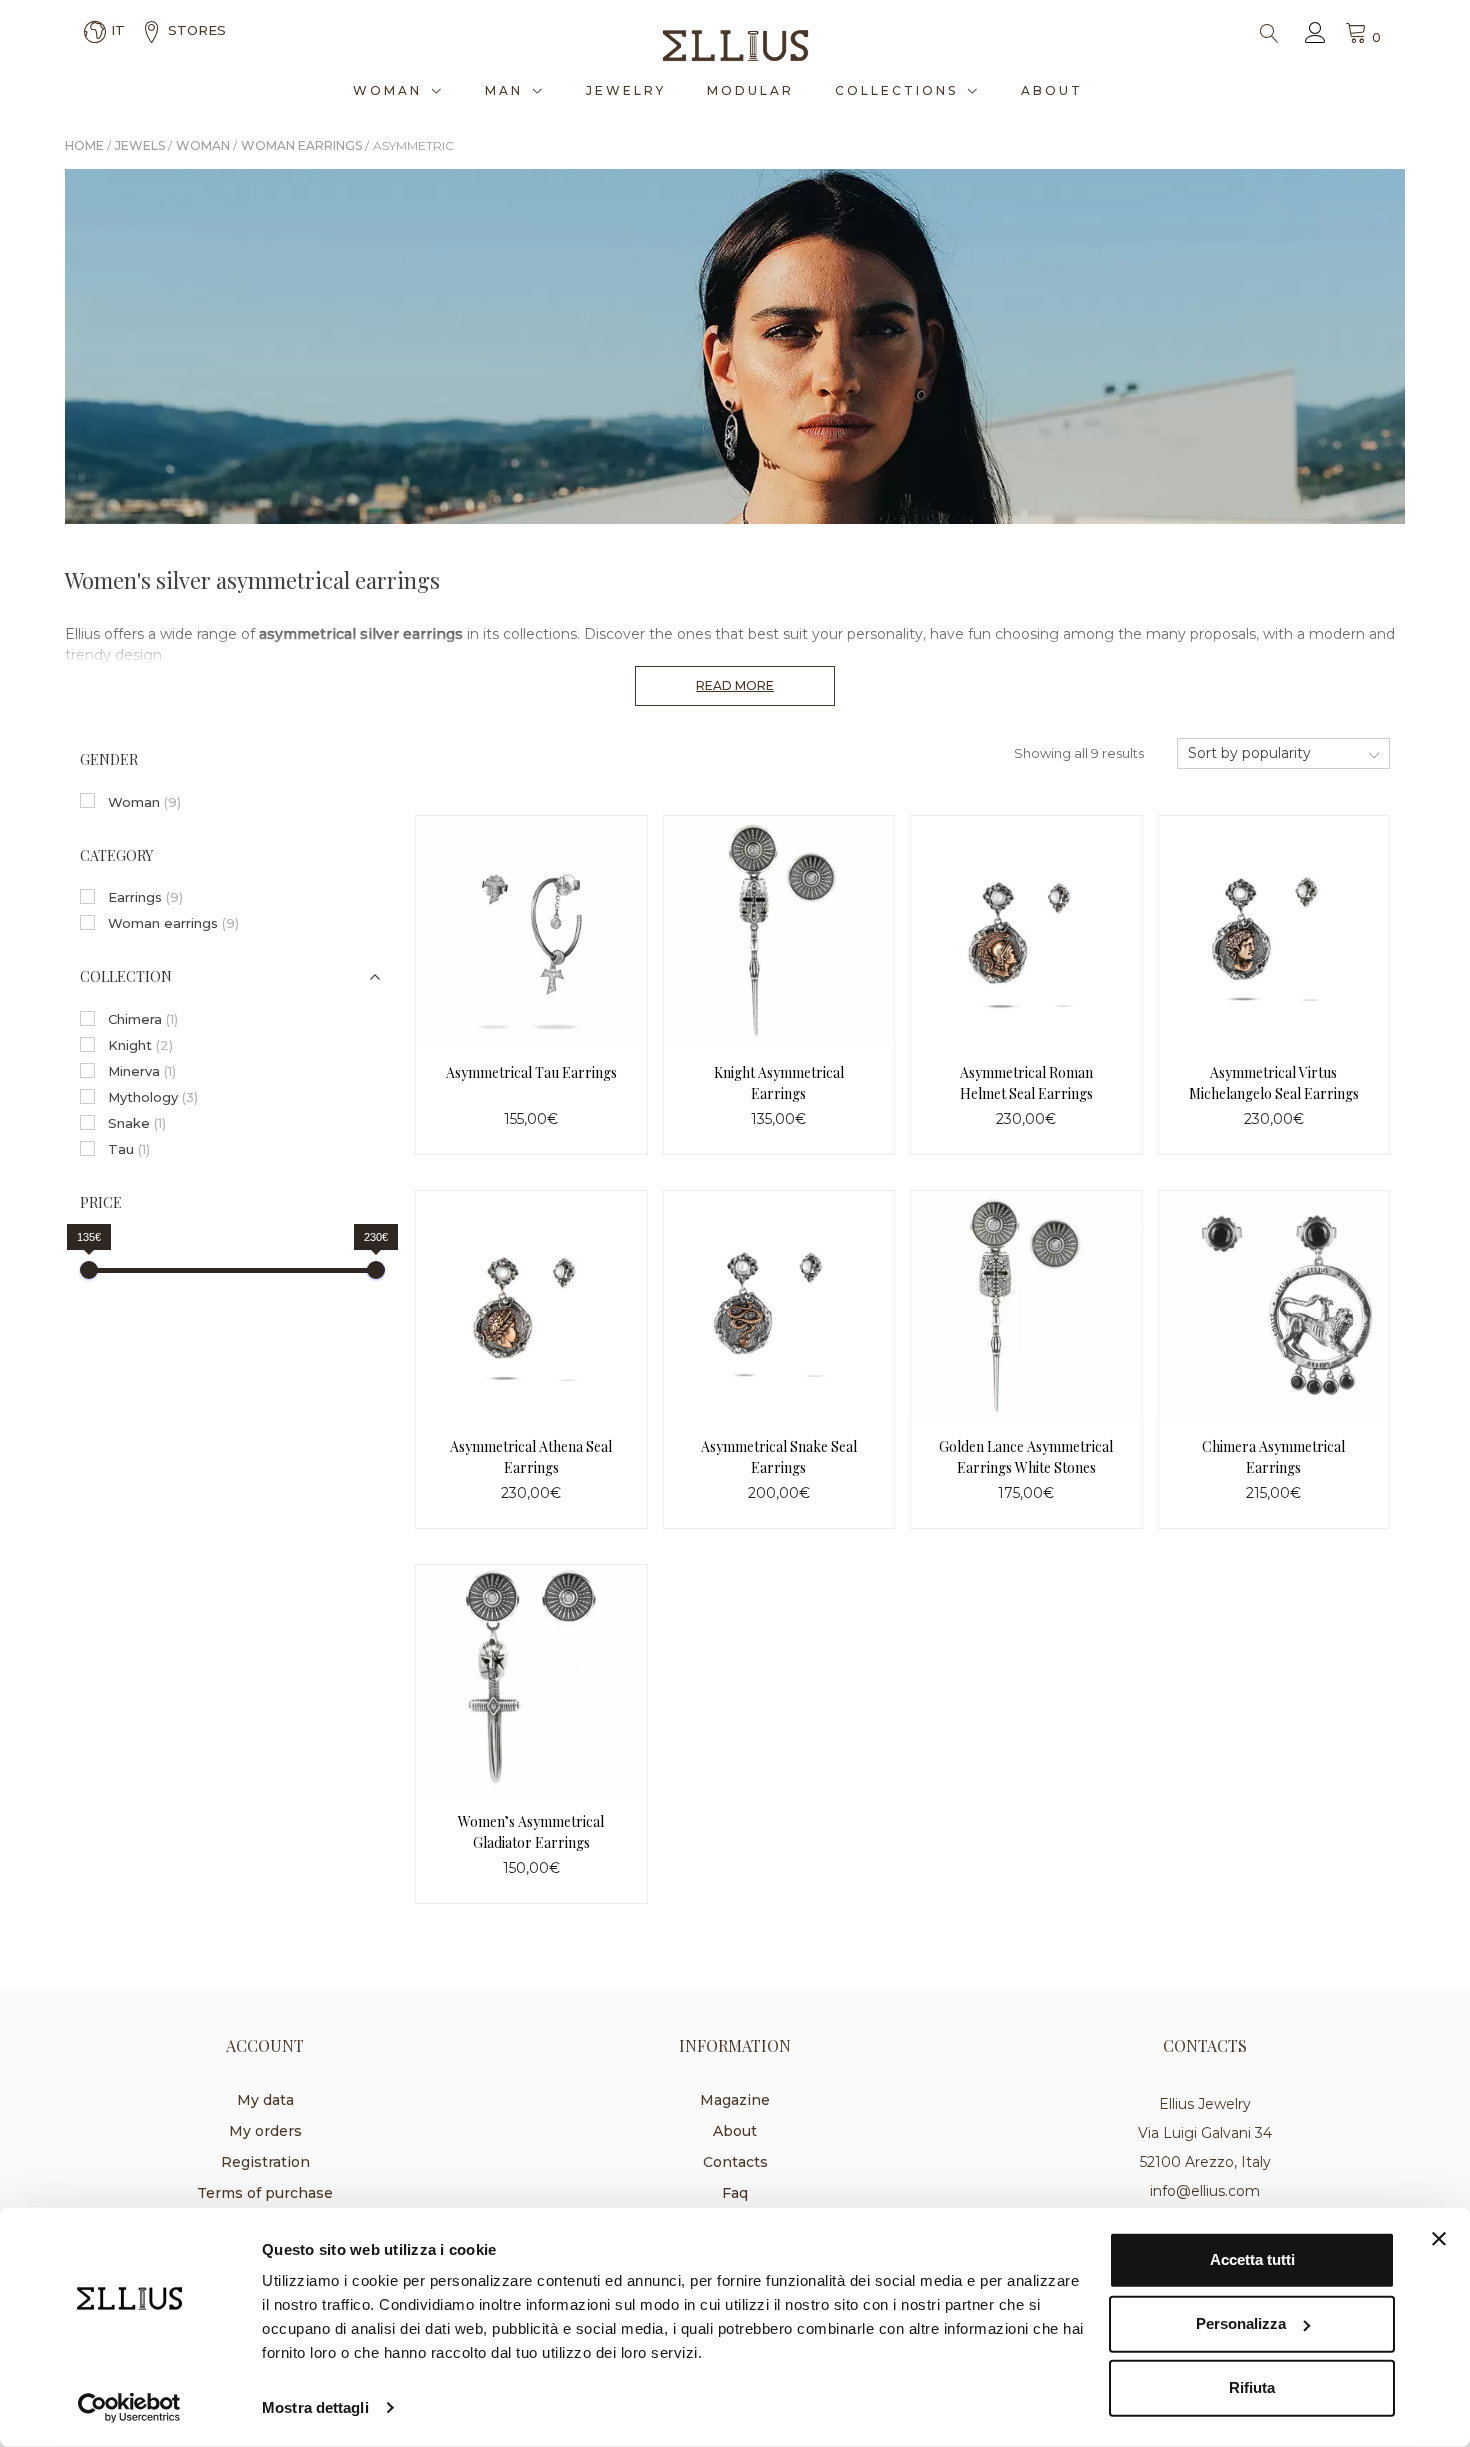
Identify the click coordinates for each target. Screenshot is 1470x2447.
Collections (896, 90)
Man (504, 90)
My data (265, 2100)
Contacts (735, 2162)
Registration (265, 2162)
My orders (265, 2131)
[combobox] (1283, 753)
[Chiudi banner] (1439, 2239)
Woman (387, 90)
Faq (735, 2193)
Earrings (145, 897)
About (1052, 90)
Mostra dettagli (315, 2407)
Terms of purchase (265, 2193)
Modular (750, 90)
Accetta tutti (1252, 2259)
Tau (129, 1149)
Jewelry (626, 90)
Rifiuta (1252, 2387)
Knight (140, 1045)
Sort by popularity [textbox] (1249, 753)
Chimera (143, 1019)
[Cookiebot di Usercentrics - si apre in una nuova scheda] (129, 2408)
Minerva (142, 1071)
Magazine (735, 2100)
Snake (137, 1123)
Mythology (153, 1097)
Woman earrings (173, 923)
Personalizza (1241, 2323)
